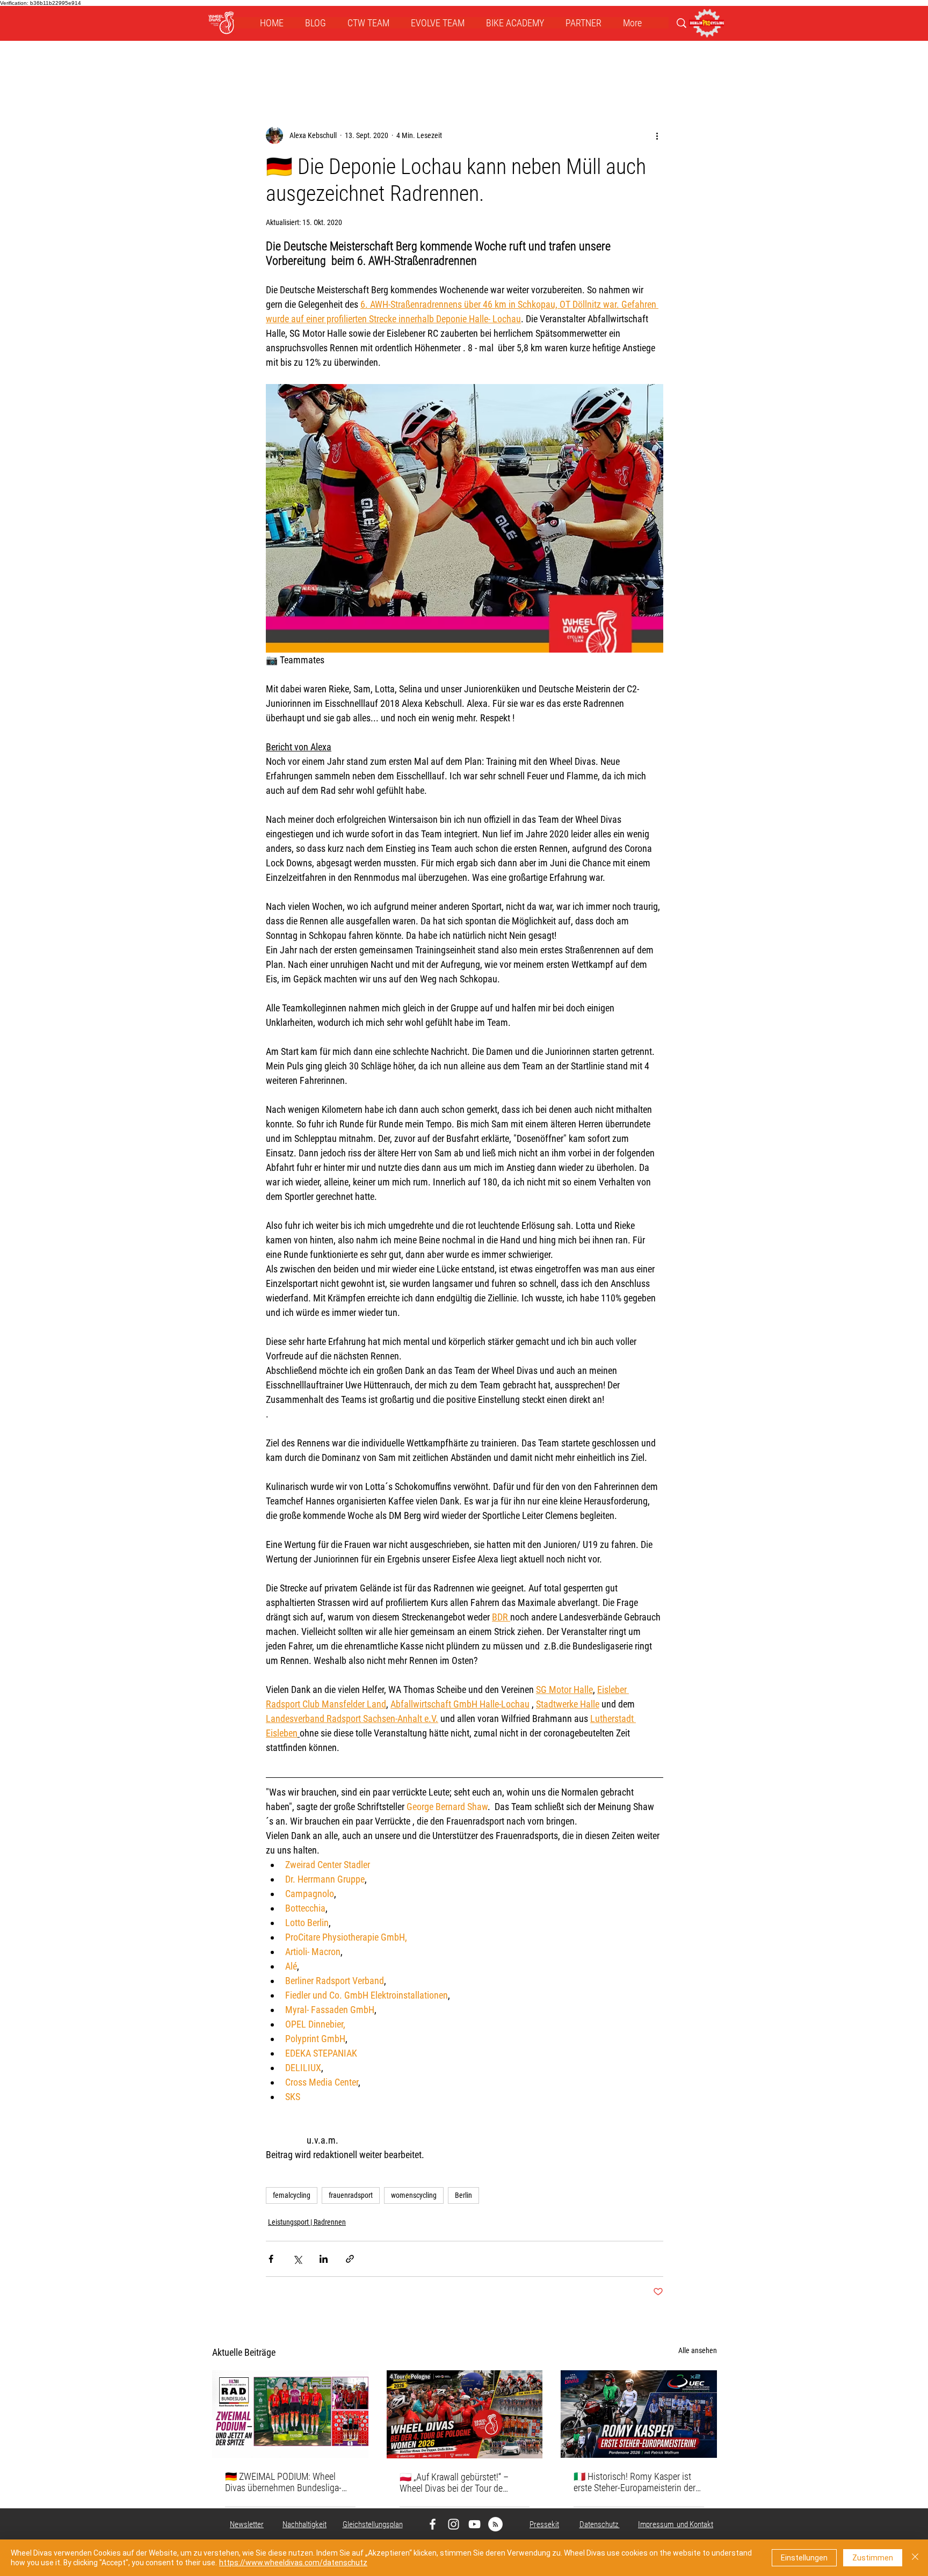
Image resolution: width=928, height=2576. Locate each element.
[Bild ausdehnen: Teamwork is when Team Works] (465, 518)
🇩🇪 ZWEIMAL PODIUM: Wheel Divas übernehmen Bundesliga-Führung (283, 2482)
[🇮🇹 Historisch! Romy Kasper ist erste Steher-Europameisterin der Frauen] (639, 2414)
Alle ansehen (698, 2350)
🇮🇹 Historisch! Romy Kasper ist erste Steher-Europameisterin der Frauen (635, 2482)
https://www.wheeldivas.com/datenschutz (293, 2563)
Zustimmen (873, 2558)
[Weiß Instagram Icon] (454, 2524)
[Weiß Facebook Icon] (433, 2524)
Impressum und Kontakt (676, 2524)
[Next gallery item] (651, 519)
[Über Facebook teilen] (271, 2259)
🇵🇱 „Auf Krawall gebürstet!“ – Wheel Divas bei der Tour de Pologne (454, 2483)
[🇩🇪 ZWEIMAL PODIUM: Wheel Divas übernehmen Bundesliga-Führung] (290, 2414)
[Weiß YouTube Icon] (474, 2524)
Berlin (463, 2195)
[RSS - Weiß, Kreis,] (495, 2524)
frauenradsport (351, 2195)
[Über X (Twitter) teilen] (297, 2259)
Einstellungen (804, 2558)
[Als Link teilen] (350, 2259)
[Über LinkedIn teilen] (324, 2259)
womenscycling (414, 2195)
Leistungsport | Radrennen (307, 2222)
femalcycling (292, 2195)
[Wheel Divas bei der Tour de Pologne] (465, 2414)
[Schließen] (915, 2558)
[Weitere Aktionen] (657, 135)
